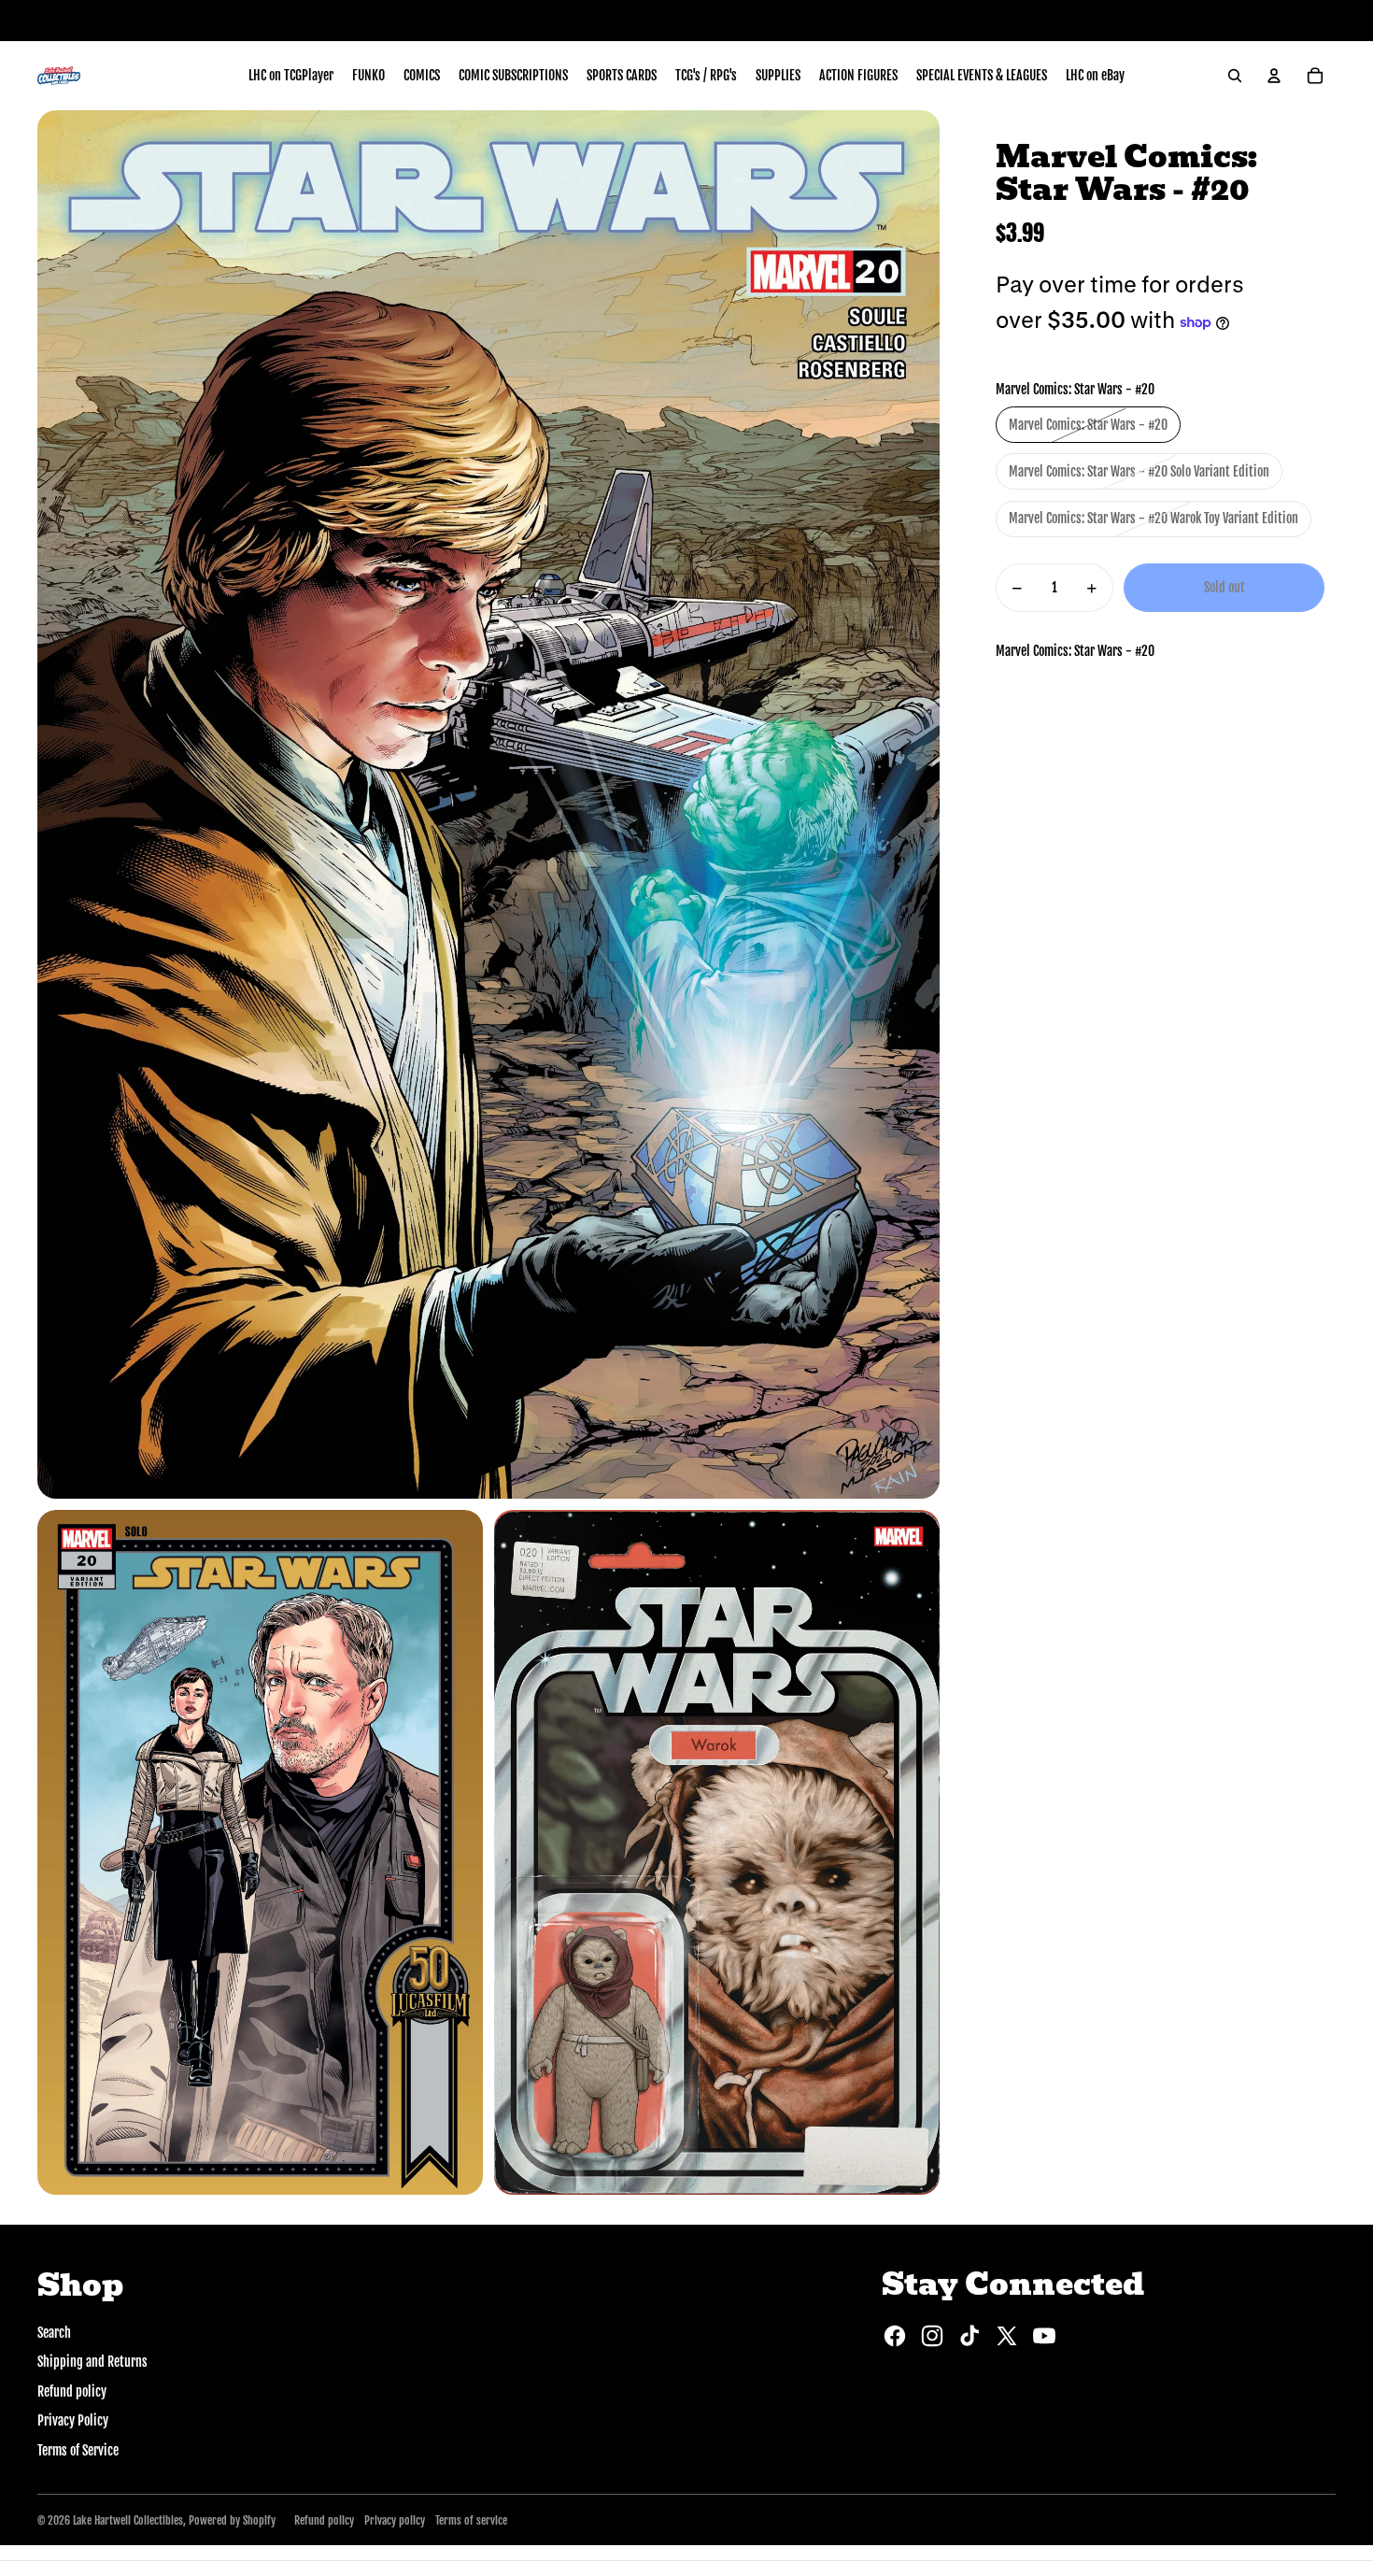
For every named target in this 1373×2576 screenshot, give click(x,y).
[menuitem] (291, 76)
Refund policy (72, 2391)
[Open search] (1235, 76)
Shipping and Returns (92, 2362)
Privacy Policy (73, 2420)
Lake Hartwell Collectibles (128, 2520)
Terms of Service (78, 2450)
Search (54, 2333)
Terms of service (471, 2520)
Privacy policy (395, 2520)
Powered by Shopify (232, 2520)
